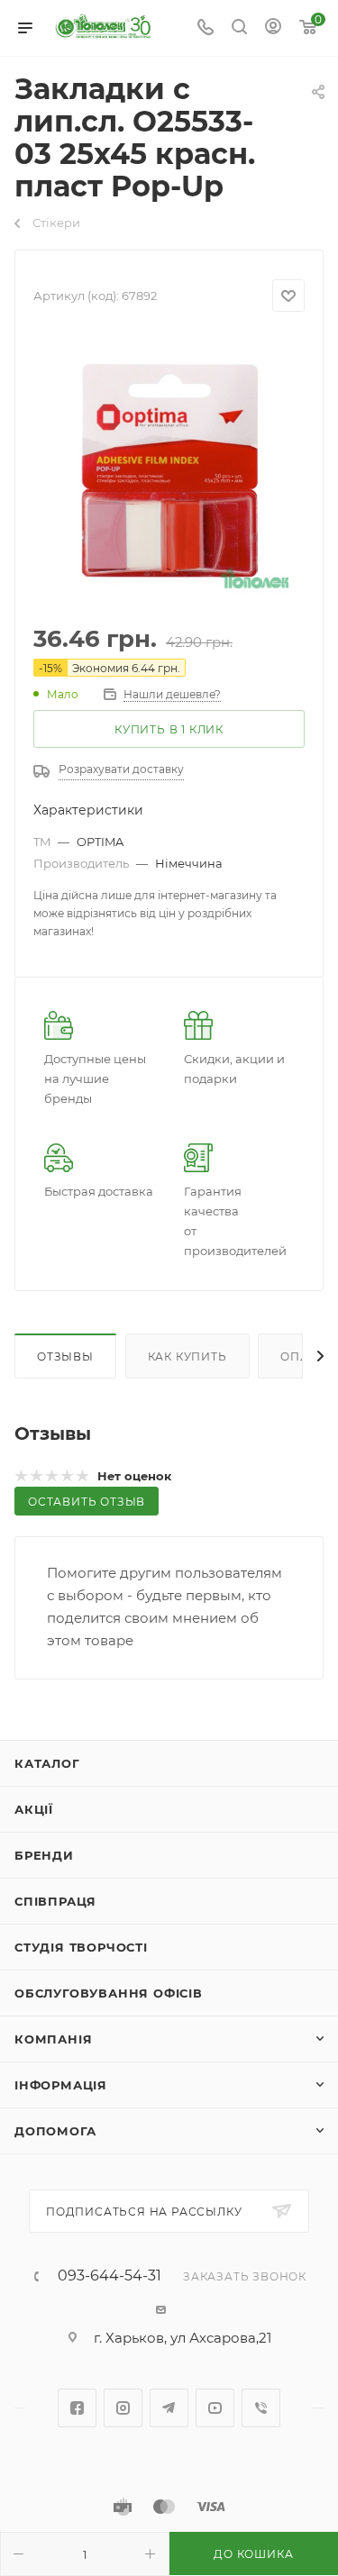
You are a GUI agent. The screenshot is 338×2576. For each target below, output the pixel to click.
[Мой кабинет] (273, 28)
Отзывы (65, 1356)
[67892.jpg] (169, 469)
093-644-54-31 (110, 2276)
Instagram (123, 2408)
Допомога (55, 2131)
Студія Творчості (81, 1947)
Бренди (44, 1855)
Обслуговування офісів (109, 1993)
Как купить (187, 1356)
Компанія (53, 2039)
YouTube (215, 2408)
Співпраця (55, 1901)
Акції (34, 1809)
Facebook (77, 2408)
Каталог (47, 1763)
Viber (261, 2408)
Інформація (61, 2085)
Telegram (169, 2408)
